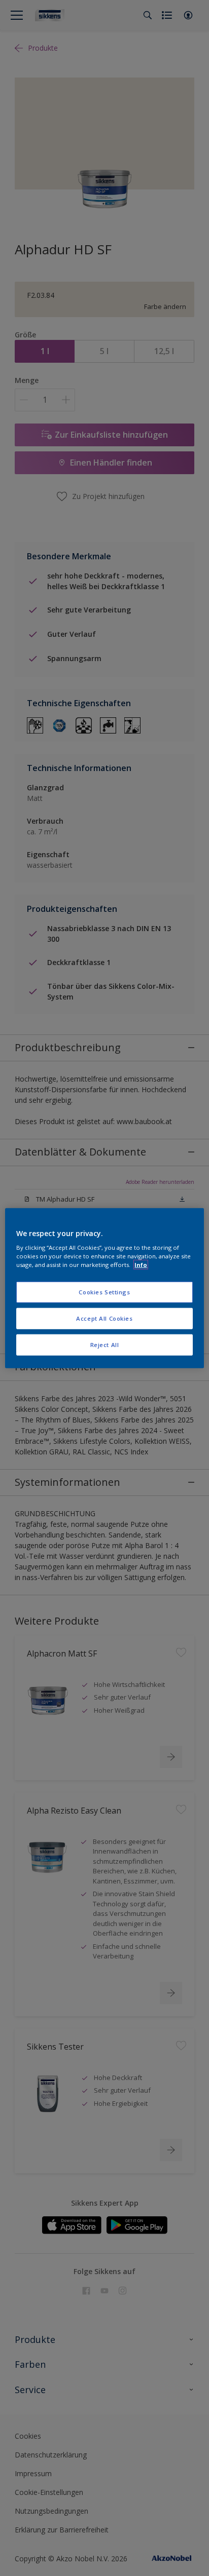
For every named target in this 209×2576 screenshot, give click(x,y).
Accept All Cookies (104, 1318)
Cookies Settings (104, 1292)
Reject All (105, 1345)
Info (141, 1265)
